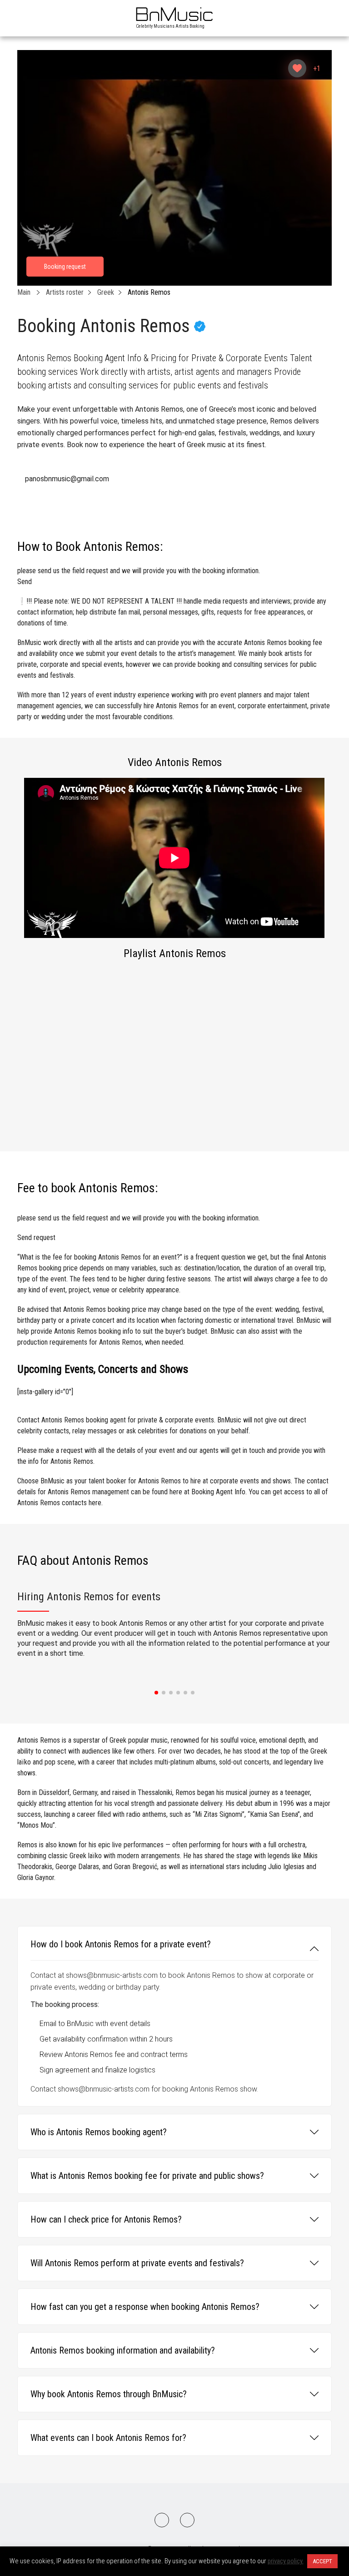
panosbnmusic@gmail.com (67, 479)
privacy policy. (286, 2561)
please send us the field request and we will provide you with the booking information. (139, 576)
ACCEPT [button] (322, 2561)
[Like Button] (297, 68)
